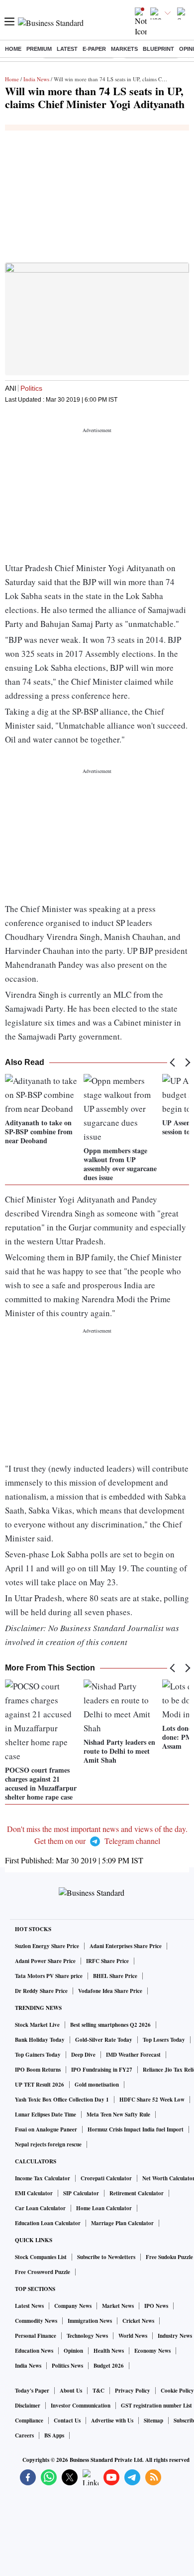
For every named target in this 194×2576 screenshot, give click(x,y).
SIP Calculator (81, 2193)
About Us (71, 2391)
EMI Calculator (34, 2193)
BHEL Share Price (115, 1976)
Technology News (87, 2336)
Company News (73, 2306)
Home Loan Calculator (104, 2208)
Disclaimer (28, 2406)
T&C (98, 2391)
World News (133, 2336)
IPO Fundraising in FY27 (102, 2070)
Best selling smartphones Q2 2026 (110, 2025)
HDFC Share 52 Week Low (152, 2100)
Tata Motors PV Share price (49, 1976)
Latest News (29, 2306)
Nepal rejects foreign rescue (48, 2144)
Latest (67, 49)
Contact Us (67, 2421)
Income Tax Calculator (43, 2178)
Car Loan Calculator (40, 2208)
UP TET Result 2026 (40, 2085)
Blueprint (158, 49)
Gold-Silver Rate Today (104, 2040)
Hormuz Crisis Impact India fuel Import (136, 2129)
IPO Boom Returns (38, 2070)
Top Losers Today (164, 2040)
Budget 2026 (109, 2366)
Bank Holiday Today (40, 2040)
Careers (24, 2435)
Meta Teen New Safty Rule (118, 2115)
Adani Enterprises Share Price (126, 1946)
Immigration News (90, 2321)
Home (13, 49)
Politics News (67, 2366)
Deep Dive (83, 2055)
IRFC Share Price (107, 1961)
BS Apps (54, 2435)
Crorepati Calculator (106, 2178)
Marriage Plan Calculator (122, 2223)
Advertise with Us (112, 2421)
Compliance (29, 2421)
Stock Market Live (37, 2025)
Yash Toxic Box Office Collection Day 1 (62, 2100)
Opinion (73, 2351)
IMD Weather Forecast (133, 2055)
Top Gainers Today (38, 2055)
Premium (39, 49)
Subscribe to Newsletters (106, 2257)
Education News (34, 2351)
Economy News (152, 2351)
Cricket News (138, 2321)
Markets (124, 49)
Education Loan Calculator (48, 2223)
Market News (118, 2306)
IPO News (156, 2306)
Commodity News (36, 2321)
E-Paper (94, 49)
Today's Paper (32, 2391)
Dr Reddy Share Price (41, 1991)
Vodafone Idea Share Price (110, 1991)
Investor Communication (81, 2406)
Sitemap (153, 2421)
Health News (109, 2351)
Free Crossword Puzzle (43, 2272)
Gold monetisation (97, 2085)
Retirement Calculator (137, 2193)
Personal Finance (36, 2336)
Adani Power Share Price (45, 1961)
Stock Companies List (41, 2257)
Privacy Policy (133, 2391)
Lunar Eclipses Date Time (46, 2115)
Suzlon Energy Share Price (47, 1946)
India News (36, 79)
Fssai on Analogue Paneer (46, 2129)
